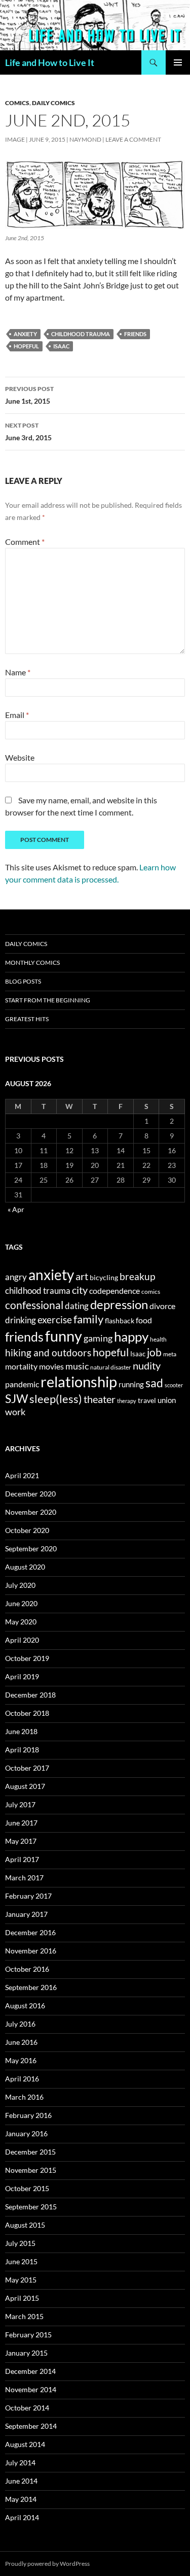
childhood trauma (81, 334)
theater (100, 1399)
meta (170, 1354)
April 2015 (22, 2298)
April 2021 (22, 1475)
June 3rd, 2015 (28, 432)
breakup (137, 1276)
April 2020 (22, 1640)
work (15, 1412)
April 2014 (22, 2517)
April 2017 (22, 1859)
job (154, 1352)
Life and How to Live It (50, 62)
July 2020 (20, 1585)
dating (77, 1306)
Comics (17, 103)
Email (17, 715)
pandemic (22, 1384)
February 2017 (28, 1896)
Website (20, 757)
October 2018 (27, 1713)
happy (131, 1336)
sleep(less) (56, 1399)
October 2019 (27, 1658)
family (88, 1319)
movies (51, 1366)
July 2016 (20, 2024)
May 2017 (21, 1841)
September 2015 (31, 2207)
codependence (115, 1291)
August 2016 (25, 2006)
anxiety (25, 334)
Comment (25, 542)
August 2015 (25, 2225)
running (131, 1384)
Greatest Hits (27, 1019)
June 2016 (21, 2042)
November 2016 (31, 1951)
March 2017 (24, 1878)
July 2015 (20, 2243)
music (77, 1366)
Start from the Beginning (48, 1000)
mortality (21, 1366)
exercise (55, 1319)
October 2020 (27, 1530)
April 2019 (22, 1676)
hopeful (26, 346)
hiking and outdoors (48, 1352)
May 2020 (21, 1622)
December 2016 (30, 1932)
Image (15, 139)
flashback (120, 1320)
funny (64, 1336)
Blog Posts (23, 981)
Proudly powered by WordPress (47, 2564)
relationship (79, 1381)
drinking (21, 1320)
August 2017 (25, 1786)
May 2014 (21, 2499)
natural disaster (111, 1367)
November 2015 (31, 2170)
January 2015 (26, 2353)
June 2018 (21, 1731)
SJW (16, 1398)
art (82, 1276)
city (80, 1290)
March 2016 (24, 2097)
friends (135, 334)
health (158, 1339)
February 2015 (28, 2335)
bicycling (104, 1278)
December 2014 (30, 2371)
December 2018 (30, 1695)
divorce (162, 1306)
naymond (85, 139)
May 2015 (21, 2280)
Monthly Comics (32, 963)
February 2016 (28, 2115)
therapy (127, 1401)
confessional (34, 1305)
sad (154, 1383)
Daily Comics (53, 103)
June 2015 (21, 2261)
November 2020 (31, 1512)
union (167, 1400)
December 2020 (30, 1494)
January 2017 (26, 1914)
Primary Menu (178, 62)
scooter (174, 1385)
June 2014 (21, 2481)
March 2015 (24, 2316)
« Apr (16, 1209)
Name (18, 672)
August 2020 (25, 1567)
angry (16, 1277)
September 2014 (31, 2426)
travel (147, 1400)
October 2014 (27, 2408)
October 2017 (27, 1768)
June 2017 (21, 1823)
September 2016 (31, 1987)
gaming (98, 1338)
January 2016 (26, 2133)
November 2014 (31, 2389)
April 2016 (22, 2079)
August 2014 (25, 2444)
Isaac (61, 346)
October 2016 (27, 1969)
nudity (147, 1365)
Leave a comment (133, 139)
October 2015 (27, 2188)
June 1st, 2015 (29, 395)
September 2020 (31, 1548)
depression (119, 1304)
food (144, 1320)
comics (151, 1292)
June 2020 (21, 1603)
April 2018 (22, 1750)
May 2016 (21, 2060)
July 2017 (20, 1804)
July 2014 (20, 2463)
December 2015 (30, 2152)
